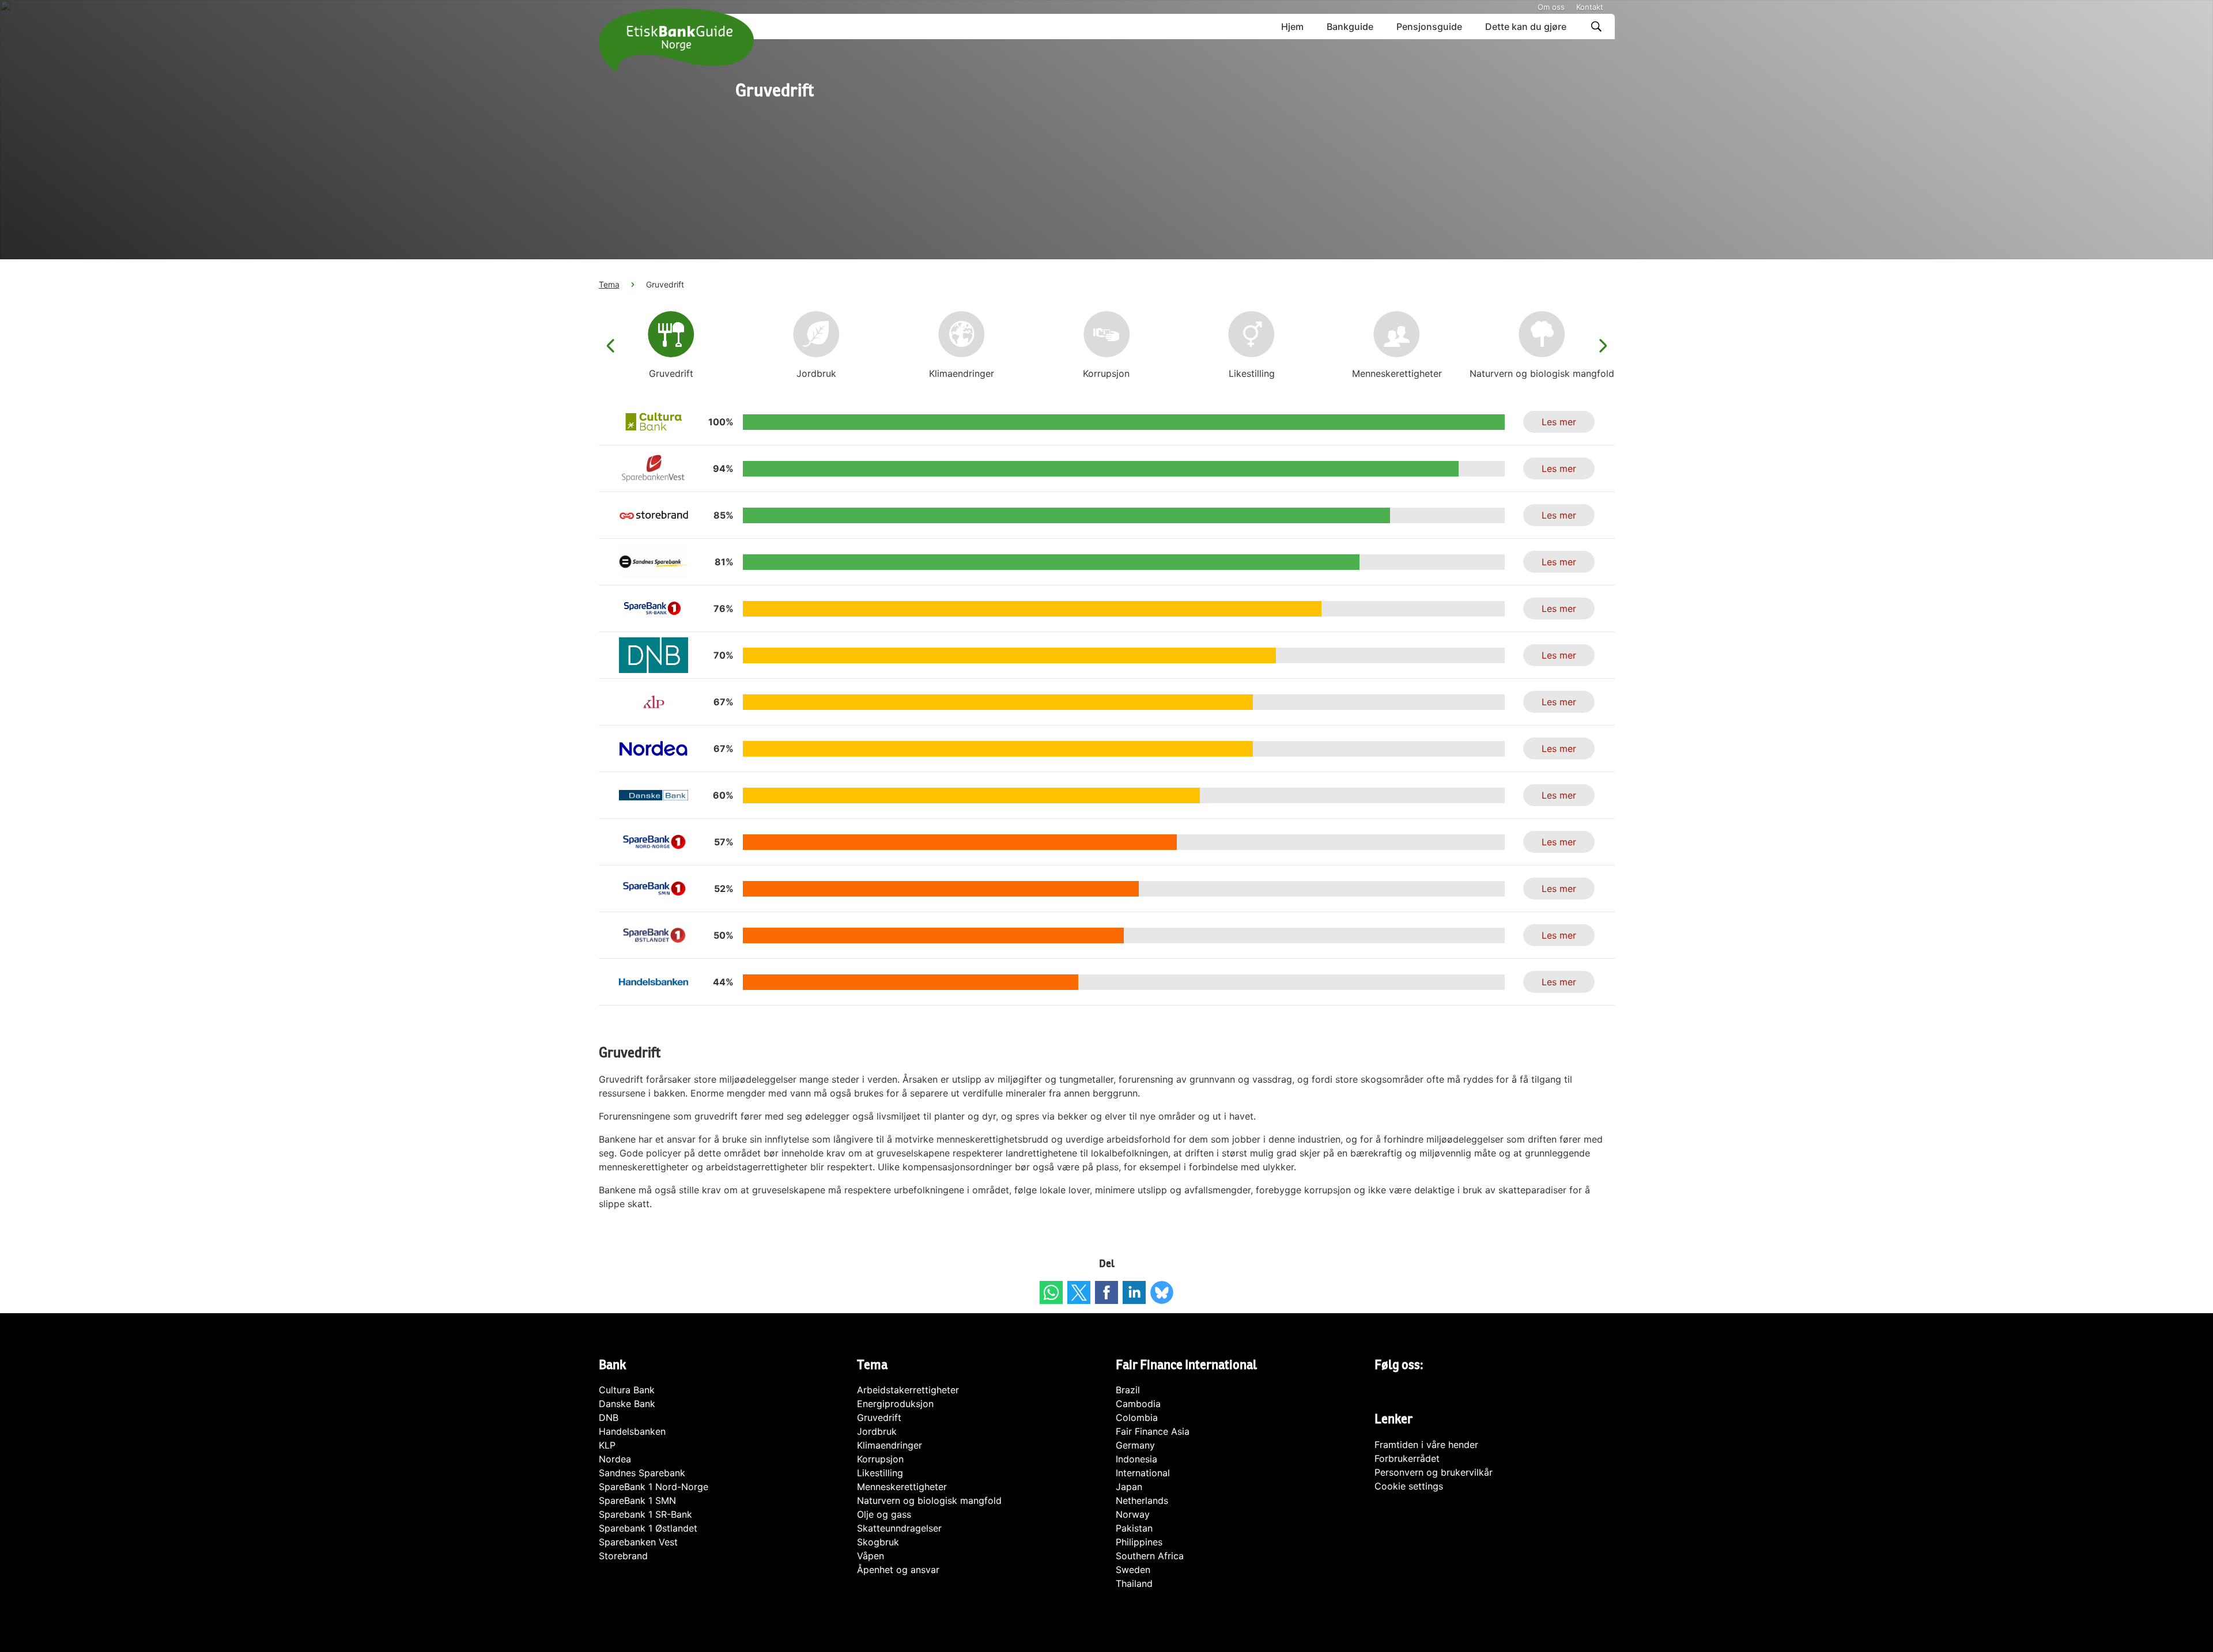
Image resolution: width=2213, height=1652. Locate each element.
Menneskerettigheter (902, 1487)
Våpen (871, 1556)
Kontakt (1590, 7)
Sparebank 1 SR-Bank (645, 1514)
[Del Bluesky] (1162, 1292)
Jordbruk (877, 1431)
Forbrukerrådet (1407, 1458)
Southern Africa (1150, 1556)
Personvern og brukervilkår (1434, 1472)
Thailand (1134, 1583)
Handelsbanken (632, 1431)
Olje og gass (884, 1514)
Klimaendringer (890, 1445)
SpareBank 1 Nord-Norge (654, 1487)
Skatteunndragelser (899, 1528)
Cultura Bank (627, 1390)
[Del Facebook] (1106, 1292)
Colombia (1137, 1417)
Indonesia (1136, 1459)
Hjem (1292, 27)
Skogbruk (878, 1542)
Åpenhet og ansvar (898, 1570)
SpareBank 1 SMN (637, 1500)
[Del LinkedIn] (1134, 1292)
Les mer (1559, 422)
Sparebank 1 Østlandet (648, 1528)
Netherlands (1142, 1500)
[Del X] (1079, 1292)
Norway (1133, 1514)
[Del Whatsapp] (1051, 1292)
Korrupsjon (880, 1459)
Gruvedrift (879, 1417)
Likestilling (880, 1473)
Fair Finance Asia (1153, 1431)
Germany (1135, 1445)
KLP (607, 1445)
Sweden (1133, 1570)
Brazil (1128, 1390)
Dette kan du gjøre (1526, 27)
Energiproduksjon (895, 1404)
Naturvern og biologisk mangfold (929, 1500)
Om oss (1551, 7)
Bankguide (1350, 27)
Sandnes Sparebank (642, 1473)
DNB (609, 1417)
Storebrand (623, 1556)
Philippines (1139, 1542)
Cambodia (1138, 1404)
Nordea (615, 1459)
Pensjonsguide (1429, 27)
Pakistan (1134, 1528)
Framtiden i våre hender (1426, 1445)
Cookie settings (1409, 1486)
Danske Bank (627, 1404)
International (1143, 1473)
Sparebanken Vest (638, 1542)
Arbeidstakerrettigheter (908, 1390)
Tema (609, 284)
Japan (1129, 1487)
